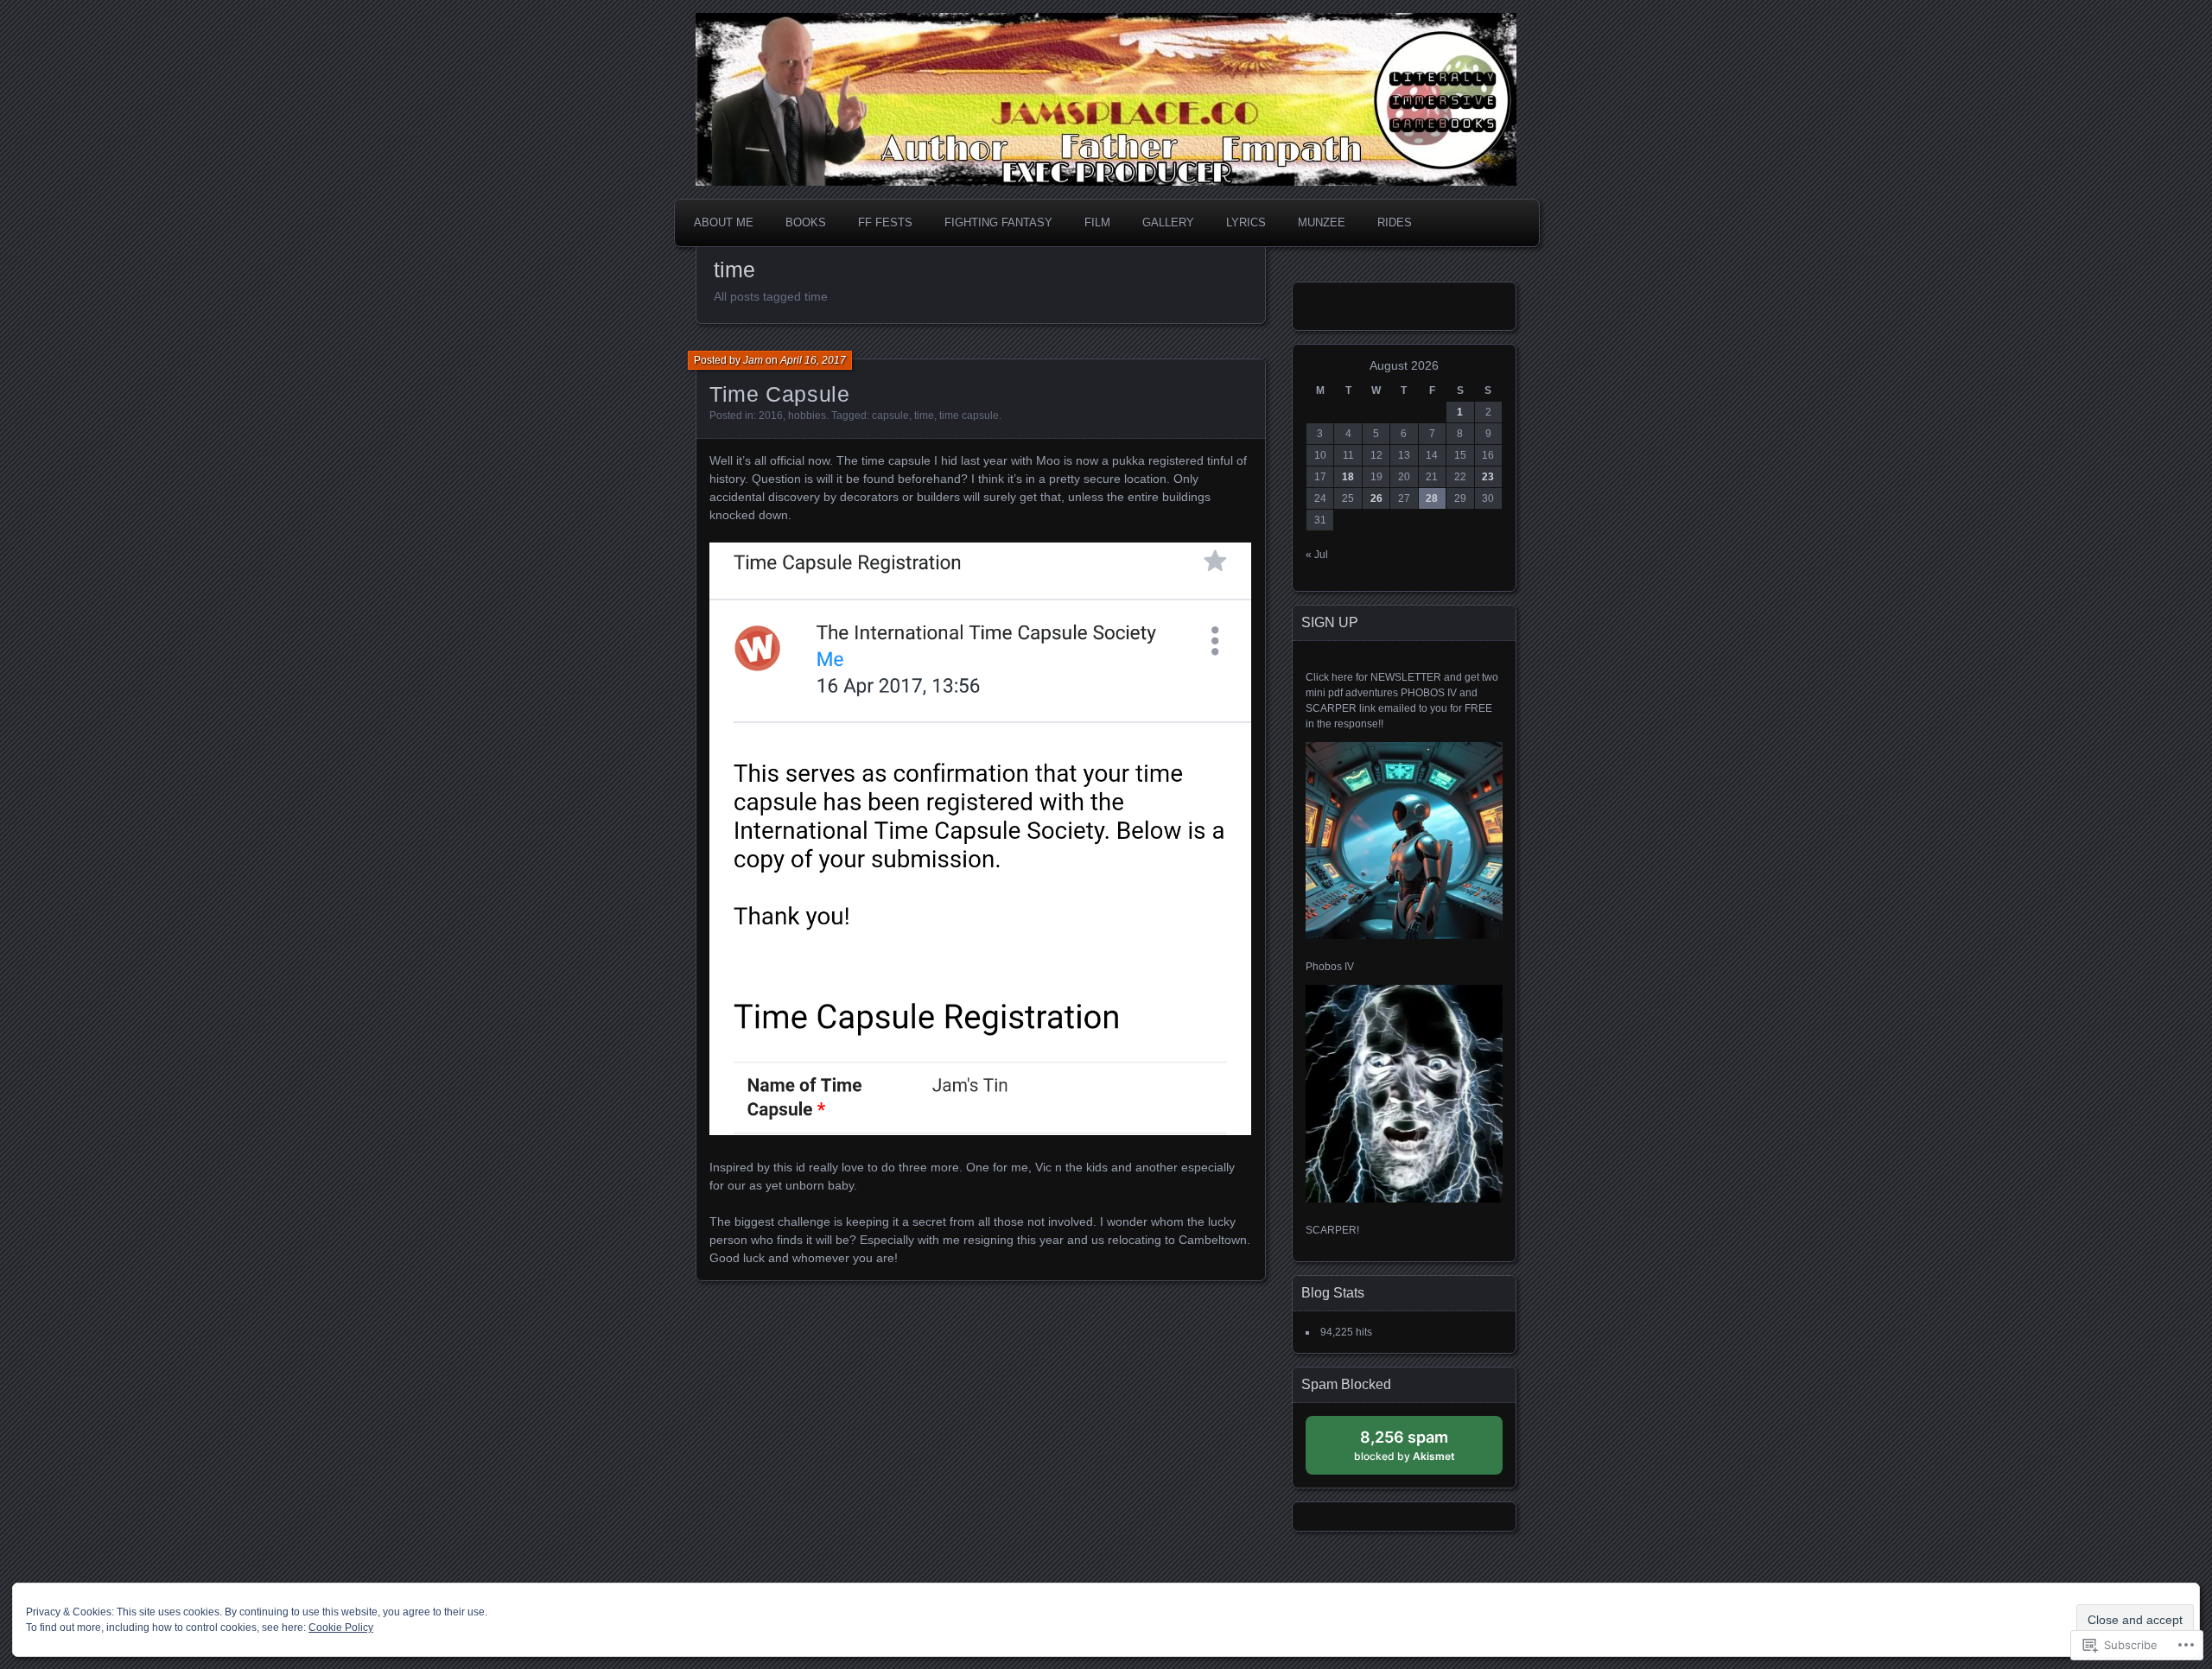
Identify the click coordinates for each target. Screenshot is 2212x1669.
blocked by (1421, 1451)
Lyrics (1246, 222)
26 (1376, 498)
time (924, 416)
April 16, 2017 (813, 360)
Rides (1395, 222)
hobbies (807, 416)
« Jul (1317, 555)
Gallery (1168, 222)
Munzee (1322, 222)
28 (1432, 498)
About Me (724, 222)
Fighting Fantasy (998, 222)
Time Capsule (780, 394)
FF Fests (885, 222)
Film (1097, 222)
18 (1348, 477)
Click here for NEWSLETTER (1373, 677)
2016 (771, 416)
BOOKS (806, 222)
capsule (890, 416)
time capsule (969, 416)
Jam (753, 360)
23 (1488, 477)
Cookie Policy (341, 1628)
